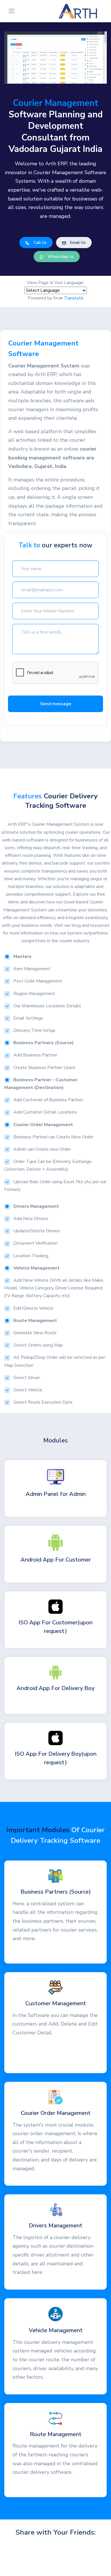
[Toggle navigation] (12, 11)
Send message (56, 704)
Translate (74, 298)
